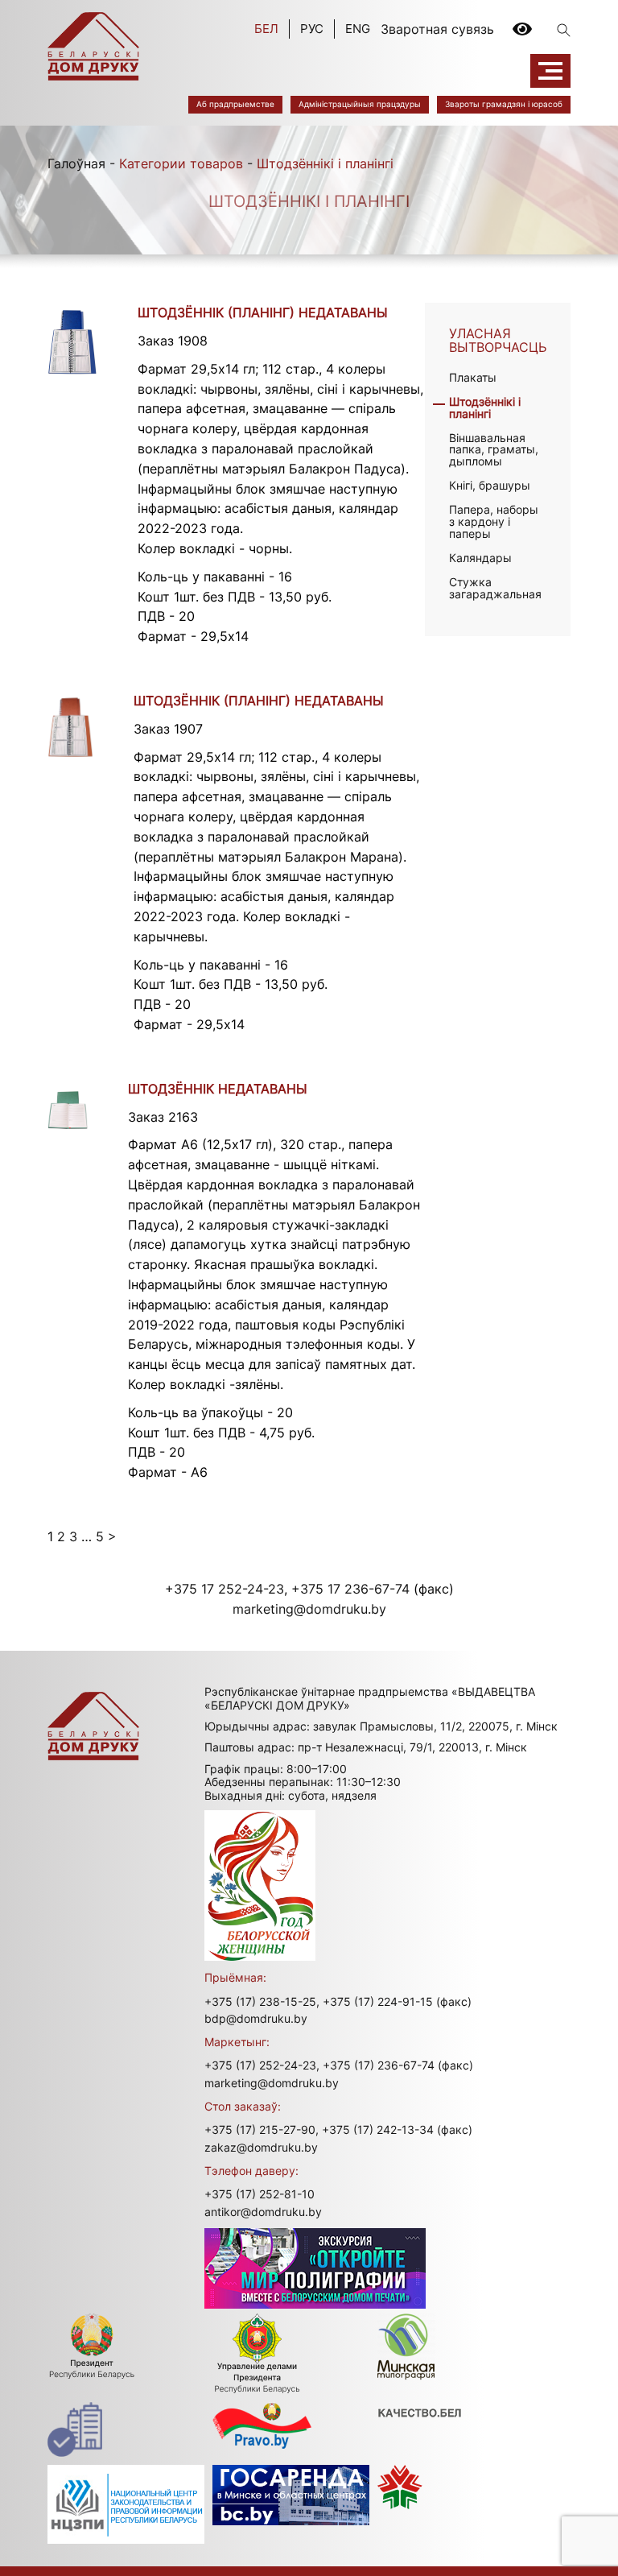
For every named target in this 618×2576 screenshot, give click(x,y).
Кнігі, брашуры (490, 485)
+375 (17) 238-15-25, (262, 2001)
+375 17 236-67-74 (350, 1589)
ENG (358, 29)
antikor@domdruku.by (263, 2212)
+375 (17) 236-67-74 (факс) (398, 2065)
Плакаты (473, 377)
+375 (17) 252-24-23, (262, 2065)
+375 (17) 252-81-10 (260, 2194)
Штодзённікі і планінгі (485, 407)
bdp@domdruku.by (256, 2018)
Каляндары (480, 558)
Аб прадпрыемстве (235, 104)
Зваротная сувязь (437, 29)
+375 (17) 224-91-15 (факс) (397, 2001)
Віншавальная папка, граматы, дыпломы (494, 450)
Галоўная (76, 163)
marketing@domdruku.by (309, 1609)
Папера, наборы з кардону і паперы (494, 521)
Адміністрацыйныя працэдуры (360, 104)
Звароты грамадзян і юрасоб (504, 104)
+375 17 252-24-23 (225, 1589)
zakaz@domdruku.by (261, 2147)
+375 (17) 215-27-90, (262, 2129)
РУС (312, 29)
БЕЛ (266, 29)
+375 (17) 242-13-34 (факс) (397, 2129)
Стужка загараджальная (495, 588)
